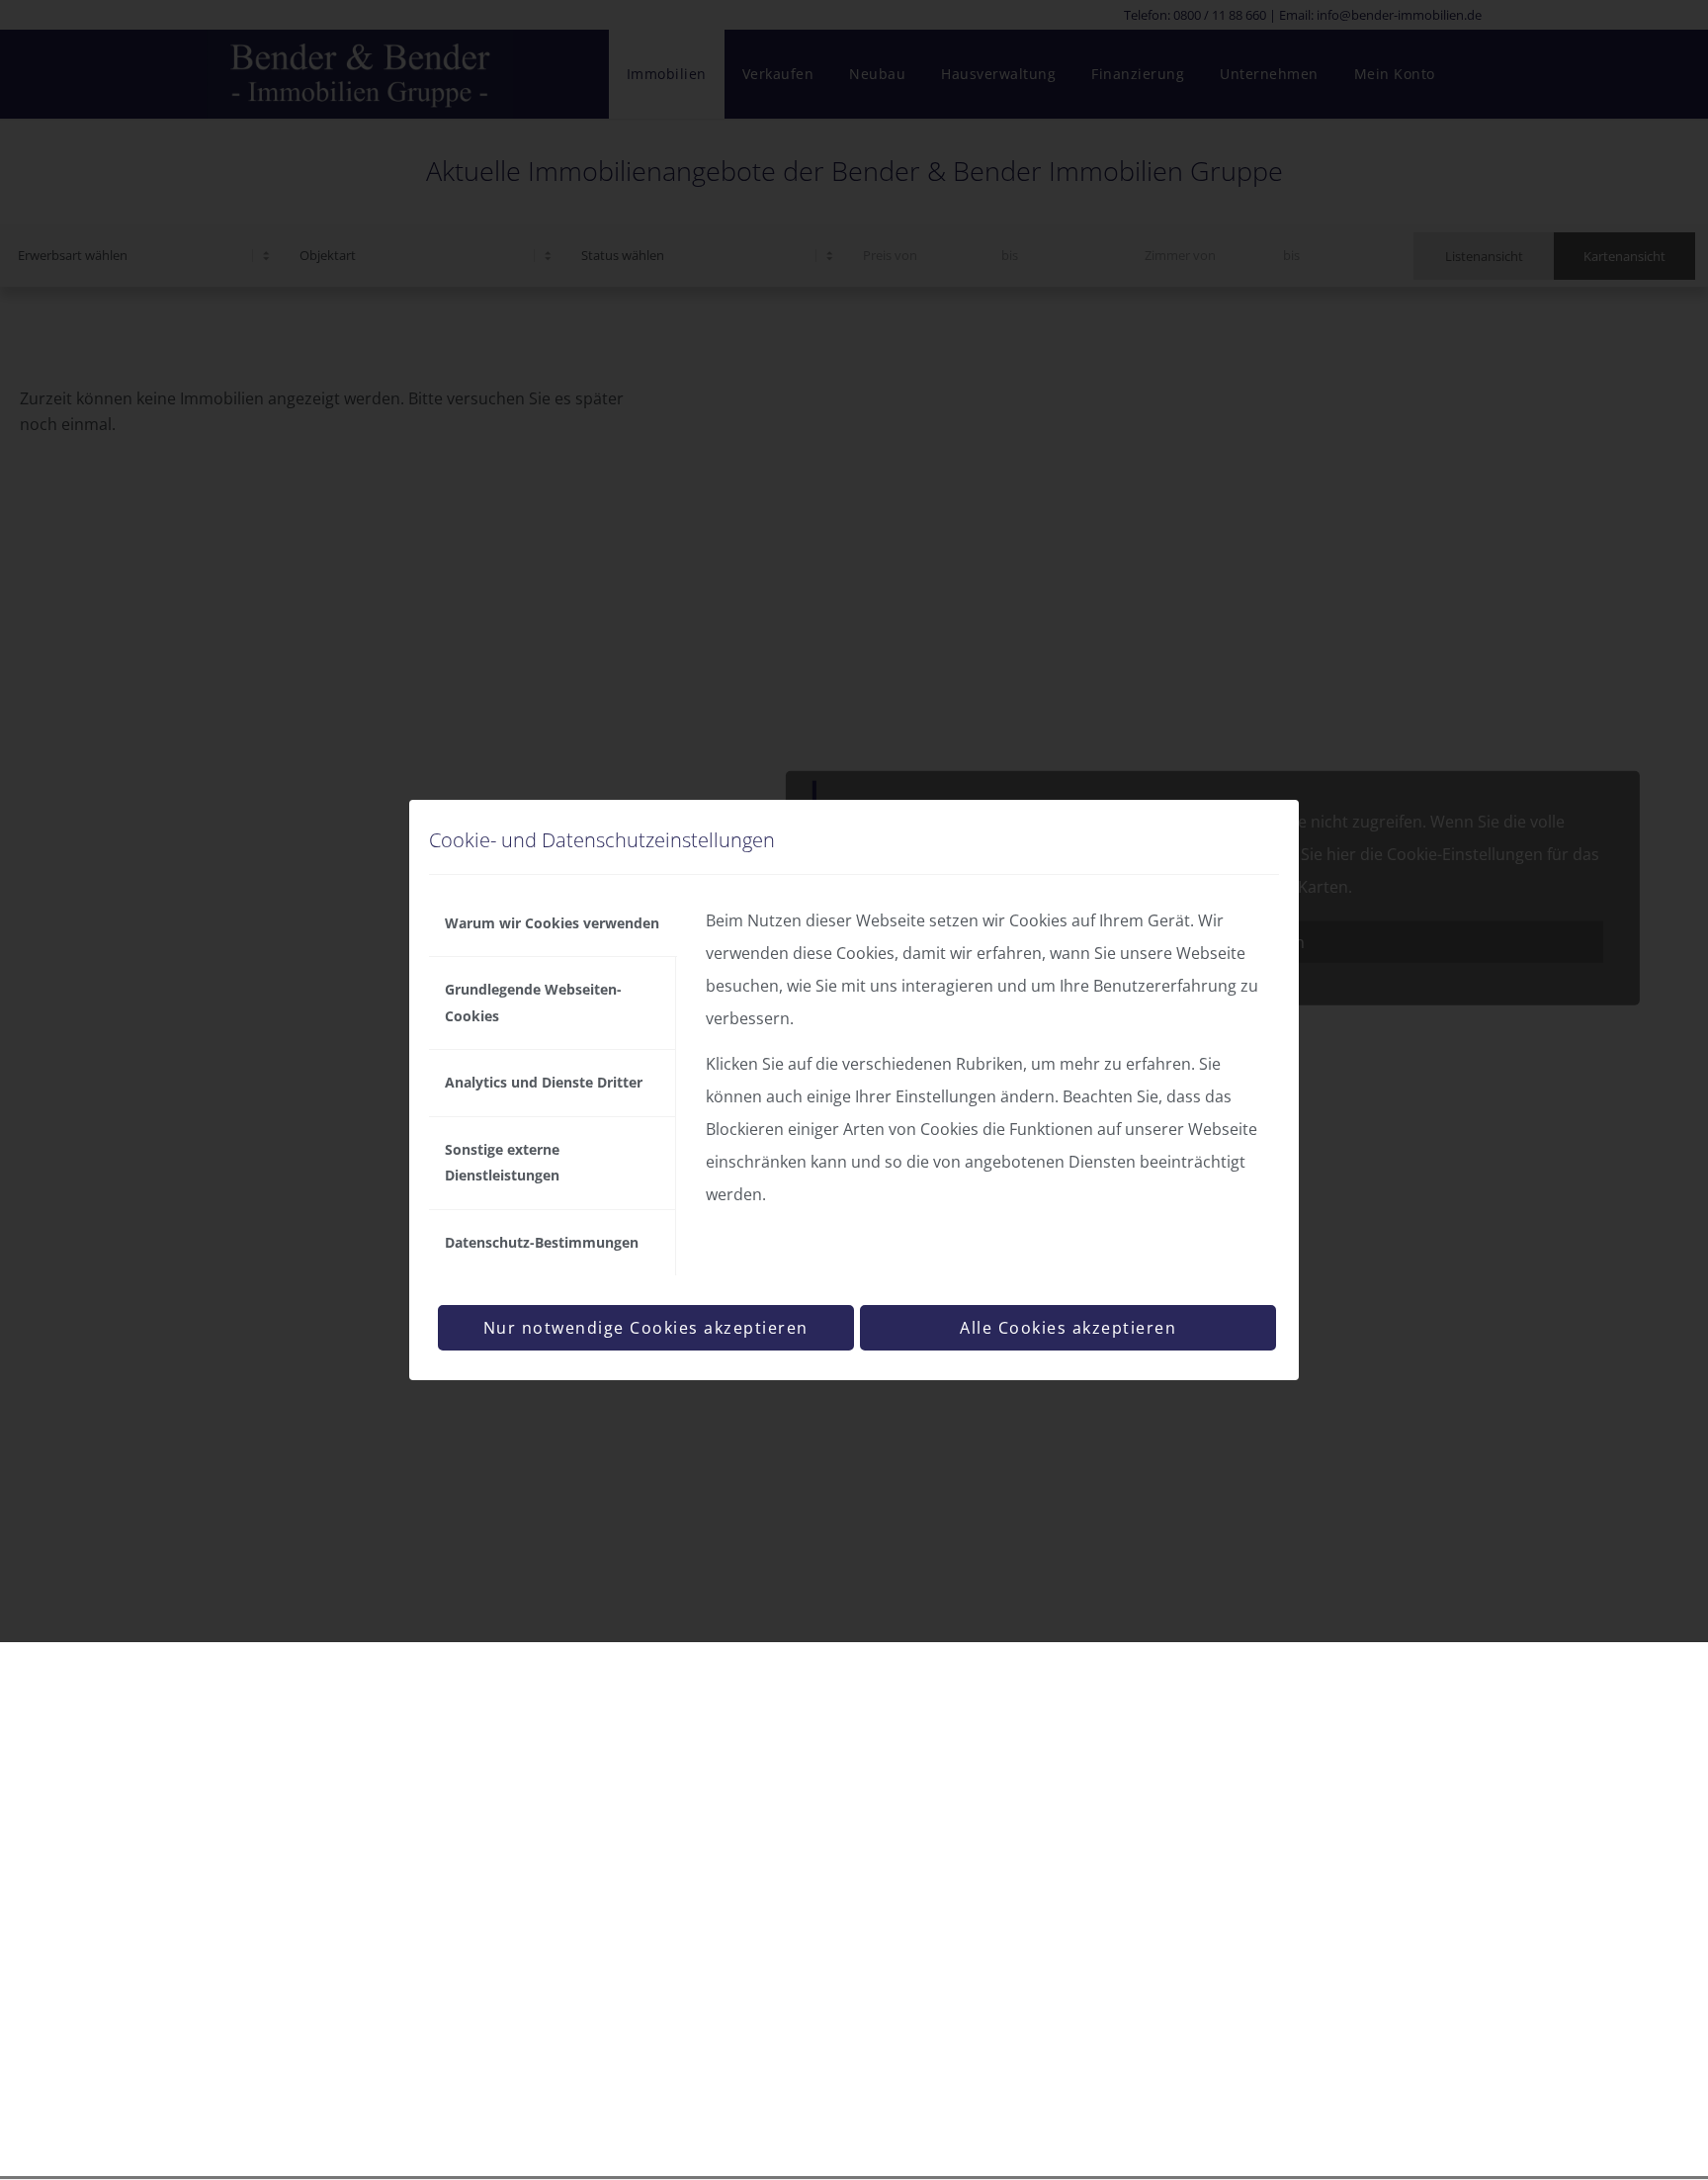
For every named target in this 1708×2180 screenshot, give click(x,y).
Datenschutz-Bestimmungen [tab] (542, 1242)
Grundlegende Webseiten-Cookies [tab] (533, 1002)
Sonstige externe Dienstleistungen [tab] (502, 1162)
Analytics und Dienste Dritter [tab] (544, 1082)
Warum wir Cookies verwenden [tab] (552, 923)
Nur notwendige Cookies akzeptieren (646, 1328)
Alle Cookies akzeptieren (1068, 1328)
